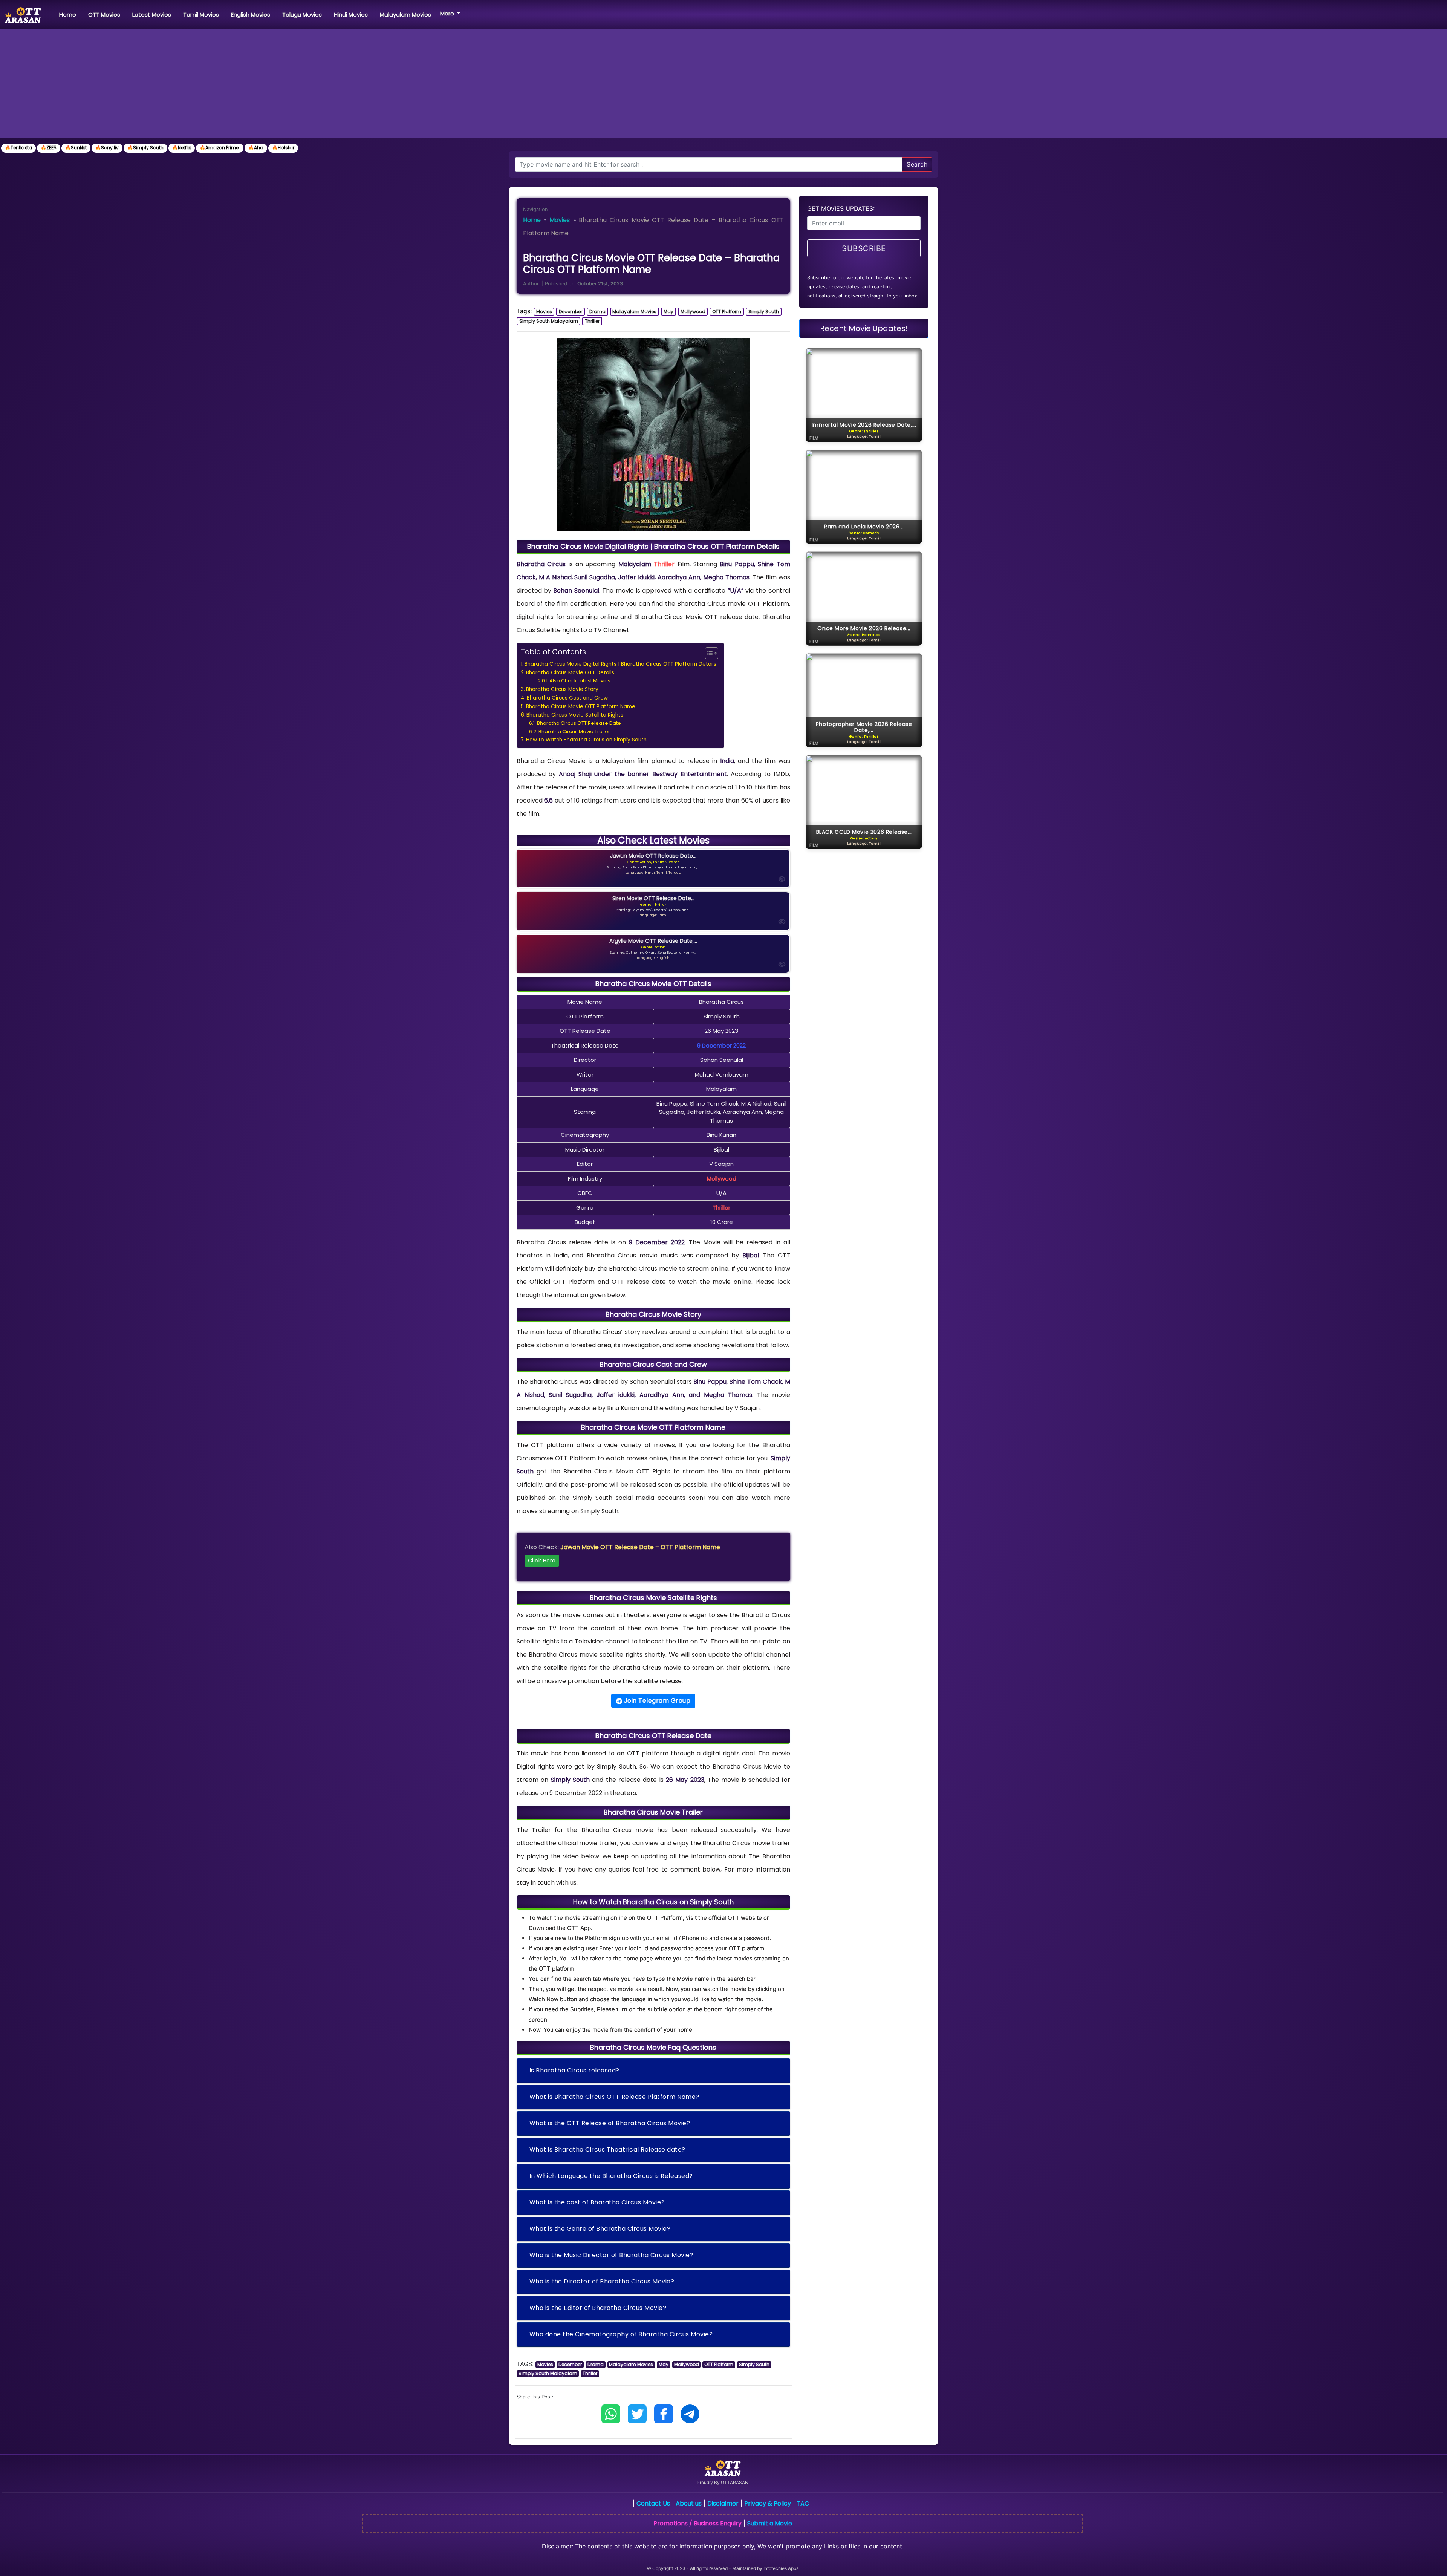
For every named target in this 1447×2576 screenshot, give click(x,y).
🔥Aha (256, 148)
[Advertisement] (723, 86)
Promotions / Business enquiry (697, 2523)
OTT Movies (104, 15)
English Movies (251, 15)
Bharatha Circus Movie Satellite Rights (575, 715)
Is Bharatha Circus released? (574, 2070)
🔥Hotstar (283, 148)
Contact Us (653, 2503)
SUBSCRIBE (864, 248)
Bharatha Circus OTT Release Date (579, 723)
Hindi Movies (351, 15)
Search (917, 164)
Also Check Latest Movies (580, 681)
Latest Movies (152, 15)
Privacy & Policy (768, 2503)
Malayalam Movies (405, 15)
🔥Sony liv (107, 148)
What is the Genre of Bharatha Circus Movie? (600, 2229)
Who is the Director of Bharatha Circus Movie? (602, 2281)
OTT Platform (727, 312)
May (668, 312)
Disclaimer (723, 2503)
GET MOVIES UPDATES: (841, 208)
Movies (560, 220)
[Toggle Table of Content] (708, 653)
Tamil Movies (201, 15)
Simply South (764, 312)
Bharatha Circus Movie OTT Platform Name (581, 707)
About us (689, 2503)
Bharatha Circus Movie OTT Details (570, 673)
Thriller (592, 321)
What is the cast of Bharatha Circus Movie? (597, 2202)
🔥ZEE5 (49, 148)
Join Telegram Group (656, 1701)
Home (69, 14)
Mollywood (693, 312)
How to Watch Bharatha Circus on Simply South (586, 740)
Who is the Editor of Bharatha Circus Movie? (598, 2308)
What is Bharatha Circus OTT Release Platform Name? (614, 2097)
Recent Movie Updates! (864, 328)
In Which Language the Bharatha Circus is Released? (611, 2176)
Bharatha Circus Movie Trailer (574, 731)
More (448, 13)
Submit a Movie (770, 2523)
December (571, 312)
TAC (803, 2503)
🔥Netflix (182, 148)
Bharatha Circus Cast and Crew (567, 698)
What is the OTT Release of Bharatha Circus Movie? (610, 2123)
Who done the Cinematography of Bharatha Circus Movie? (621, 2334)
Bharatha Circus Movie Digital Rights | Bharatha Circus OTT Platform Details (620, 664)
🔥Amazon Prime (220, 148)
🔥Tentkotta (18, 148)
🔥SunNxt (76, 148)
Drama (597, 312)
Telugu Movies (302, 15)
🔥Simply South (145, 148)
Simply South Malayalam (549, 321)
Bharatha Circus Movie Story (562, 689)
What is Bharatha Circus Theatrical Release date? (607, 2149)
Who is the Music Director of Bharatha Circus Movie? (612, 2255)
